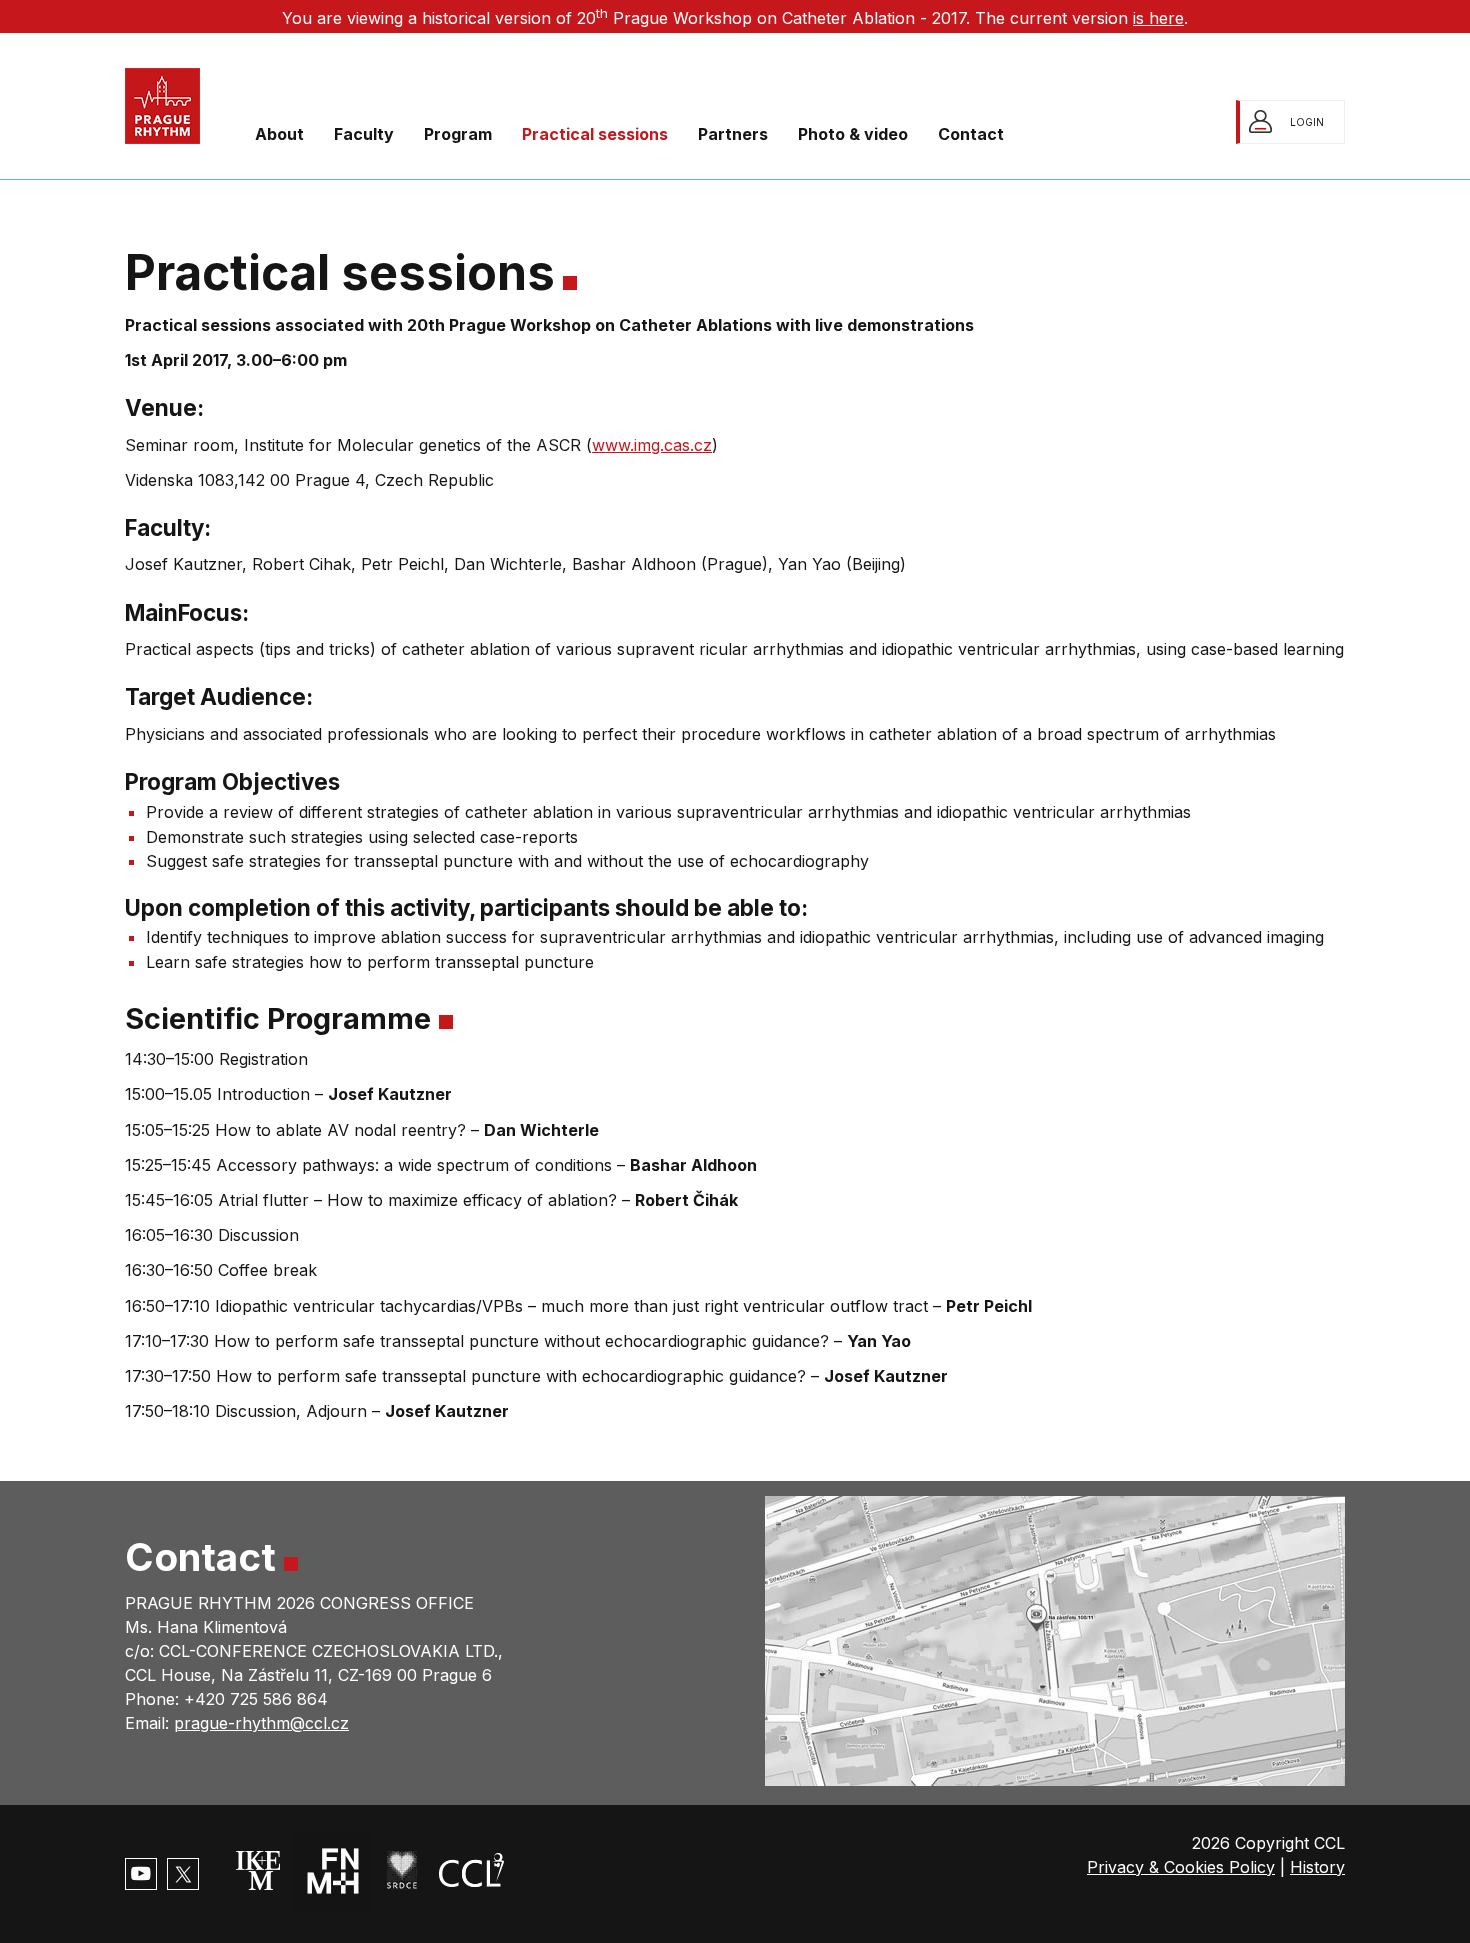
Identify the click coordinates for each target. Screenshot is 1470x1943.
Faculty (364, 134)
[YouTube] (141, 1874)
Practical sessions (595, 134)
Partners (733, 134)
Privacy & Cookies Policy (1181, 1867)
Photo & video (853, 134)
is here (1158, 18)
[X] (183, 1874)
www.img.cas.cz (652, 445)
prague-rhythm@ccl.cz (261, 1723)
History (1317, 1867)
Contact (971, 134)
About (279, 134)
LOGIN (1307, 122)
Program (458, 134)
